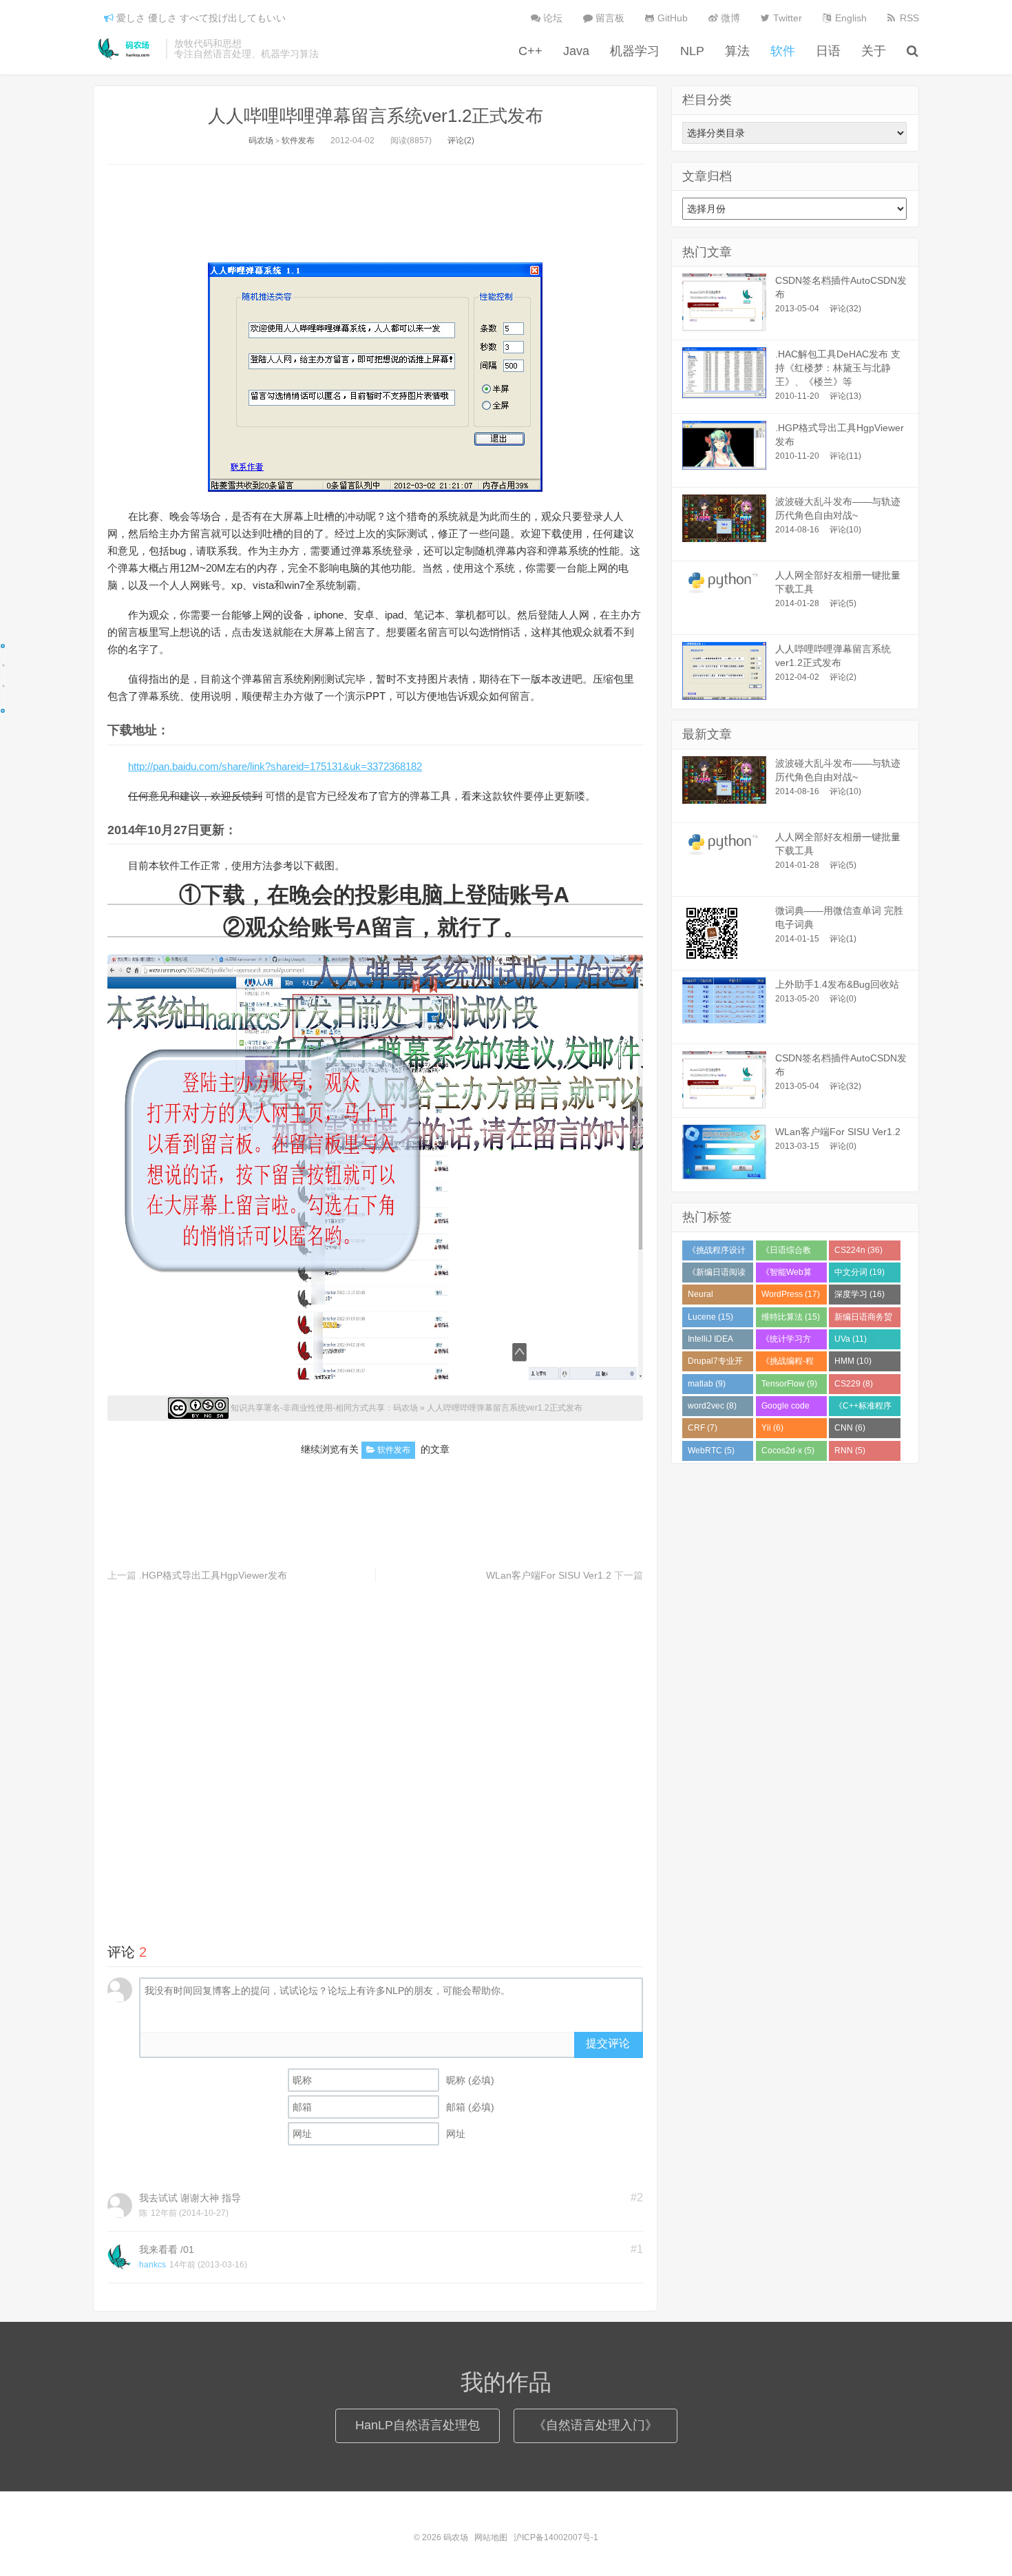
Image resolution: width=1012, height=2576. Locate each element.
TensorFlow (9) (789, 1384)
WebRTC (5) (711, 1451)
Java (576, 51)
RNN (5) (850, 1451)
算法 (737, 51)
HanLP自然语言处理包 (418, 2425)
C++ (530, 51)
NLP (692, 51)
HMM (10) (853, 1361)
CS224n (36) (858, 1250)
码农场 (126, 49)
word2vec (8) (712, 1406)
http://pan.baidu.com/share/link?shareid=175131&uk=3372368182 (275, 766)
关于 (874, 51)
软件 (783, 51)
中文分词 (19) (860, 1272)
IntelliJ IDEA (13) (710, 1342)
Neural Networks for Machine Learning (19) (713, 1297)
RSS (908, 18)
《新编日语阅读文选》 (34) (717, 1275)
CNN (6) (850, 1428)
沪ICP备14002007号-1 (556, 2537)
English (850, 18)
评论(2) (461, 141)
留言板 (609, 18)
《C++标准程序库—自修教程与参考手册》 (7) (863, 1409)
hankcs (152, 2265)
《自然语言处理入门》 (595, 2425)
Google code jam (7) (786, 1409)
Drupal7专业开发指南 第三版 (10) (715, 1364)
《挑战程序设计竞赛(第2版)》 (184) (717, 1253)
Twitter (786, 18)
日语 (828, 51)
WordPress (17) (791, 1294)
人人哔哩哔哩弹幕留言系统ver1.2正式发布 (376, 116)
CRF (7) (703, 1428)
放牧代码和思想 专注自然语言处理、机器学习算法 (246, 49)
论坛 (551, 18)
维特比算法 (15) (791, 1317)
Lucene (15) (710, 1317)
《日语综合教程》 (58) (786, 1253)
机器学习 (635, 51)
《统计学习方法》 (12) (786, 1342)
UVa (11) (851, 1339)
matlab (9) (707, 1384)
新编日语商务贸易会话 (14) (863, 1320)
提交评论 (608, 2043)
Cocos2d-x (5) (788, 1451)
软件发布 (298, 141)
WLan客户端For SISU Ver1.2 (549, 1575)
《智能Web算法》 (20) (787, 1275)
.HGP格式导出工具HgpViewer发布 (213, 1575)
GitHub (671, 18)
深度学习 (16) (860, 1294)
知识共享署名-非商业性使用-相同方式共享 (308, 1408)
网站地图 (491, 2537)
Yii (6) (772, 1428)
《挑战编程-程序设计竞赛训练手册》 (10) (790, 1364)
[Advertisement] (375, 209)
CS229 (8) (854, 1384)
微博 (729, 18)
